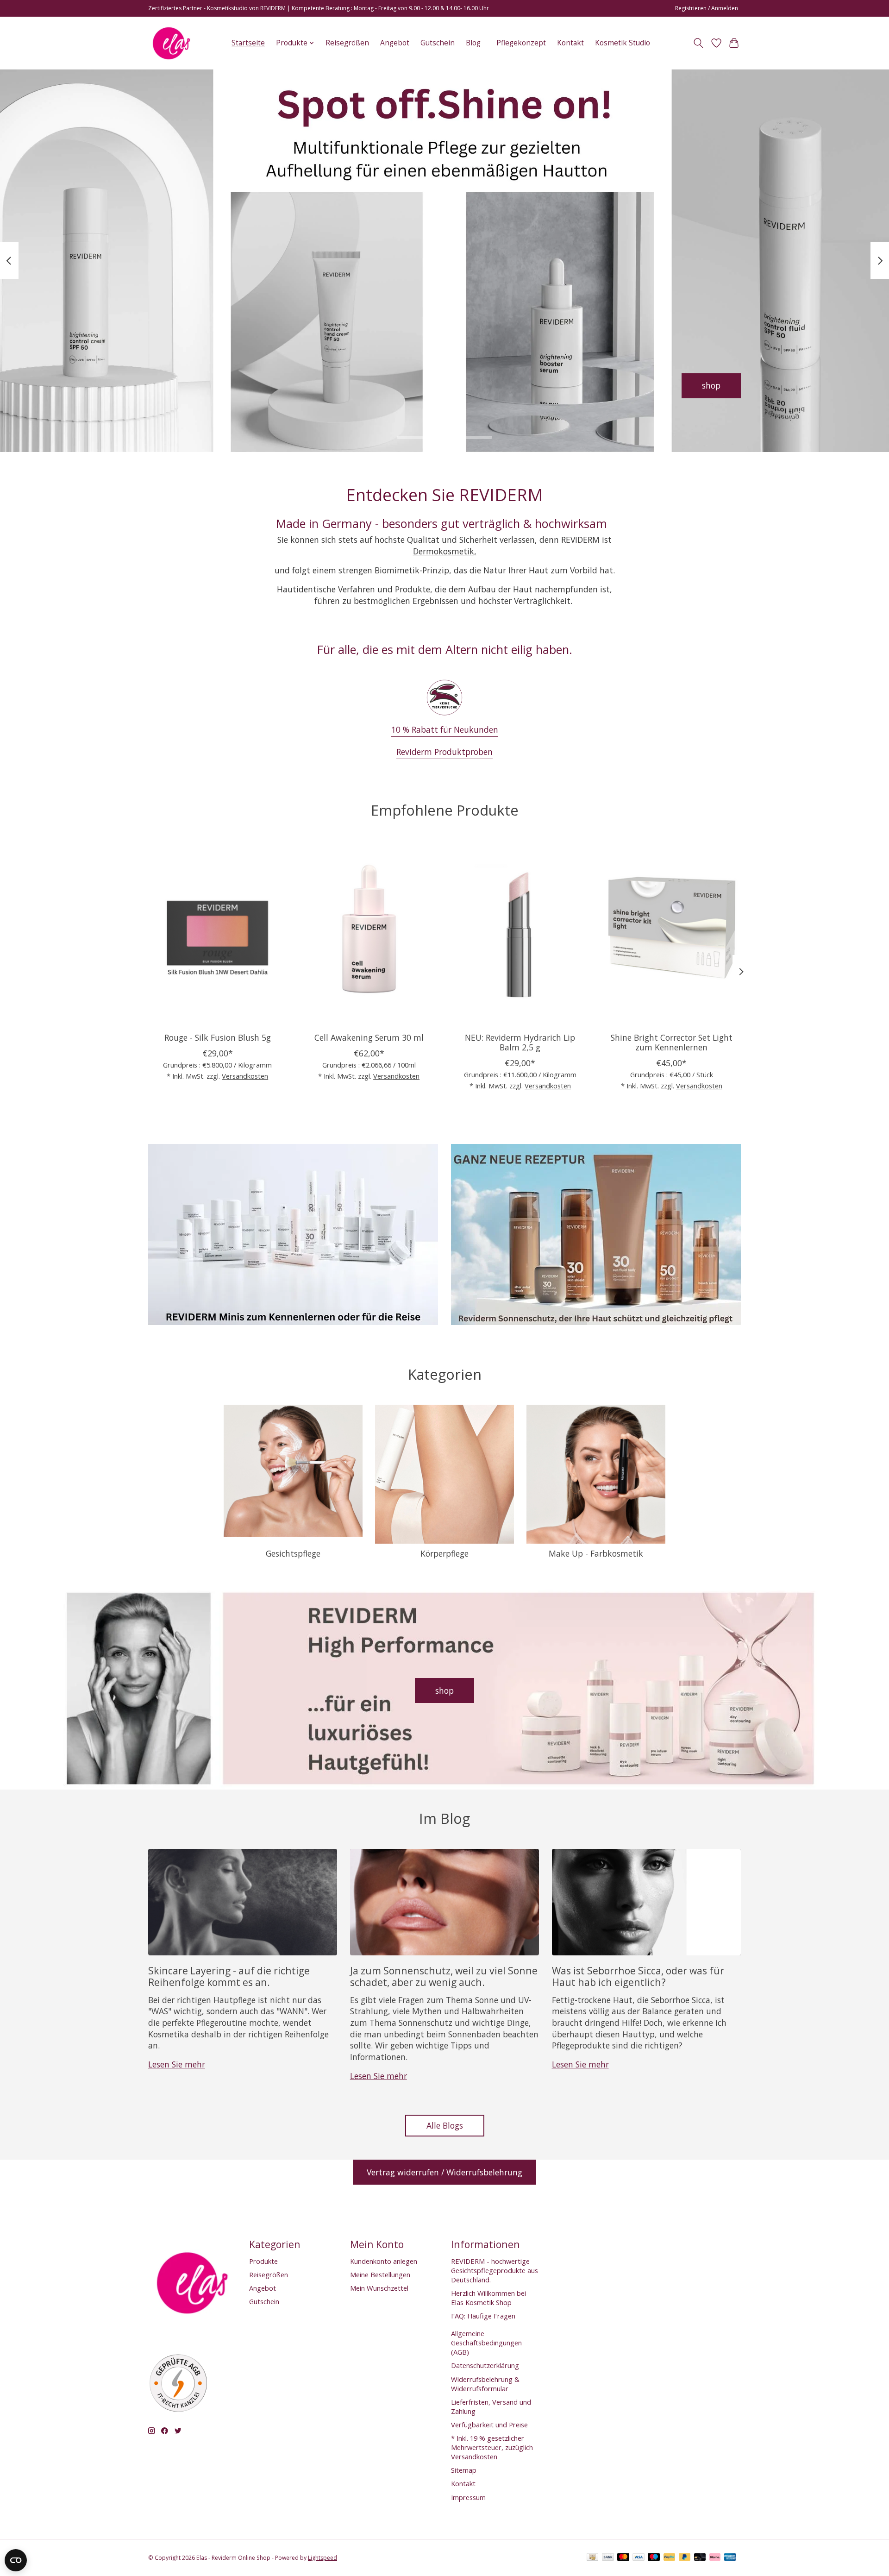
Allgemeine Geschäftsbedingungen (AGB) (486, 2343)
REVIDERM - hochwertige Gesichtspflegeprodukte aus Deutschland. (495, 2270)
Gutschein (438, 43)
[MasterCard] (623, 2558)
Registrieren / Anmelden (707, 8)
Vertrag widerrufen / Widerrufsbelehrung (444, 2172)
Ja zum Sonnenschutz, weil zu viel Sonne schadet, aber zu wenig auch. (444, 1976)
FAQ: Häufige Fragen (483, 2316)
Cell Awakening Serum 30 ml (369, 1037)
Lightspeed (322, 2558)
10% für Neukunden (682, 386)
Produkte (263, 2261)
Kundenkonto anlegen (384, 2261)
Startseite (248, 43)
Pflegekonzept (521, 43)
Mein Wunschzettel (379, 2288)
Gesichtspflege (293, 1553)
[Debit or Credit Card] (700, 2558)
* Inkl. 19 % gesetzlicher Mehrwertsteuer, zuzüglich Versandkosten (492, 2447)
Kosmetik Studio (623, 43)
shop (444, 1690)
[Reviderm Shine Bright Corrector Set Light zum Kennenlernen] (672, 933)
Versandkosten (245, 1075)
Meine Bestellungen (380, 2274)
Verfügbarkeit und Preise (489, 2425)
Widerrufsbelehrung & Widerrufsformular (485, 2384)
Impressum (468, 2497)
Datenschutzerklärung (485, 2365)
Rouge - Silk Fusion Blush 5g (218, 1037)
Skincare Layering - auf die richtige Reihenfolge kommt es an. (229, 1976)
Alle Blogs (445, 2125)
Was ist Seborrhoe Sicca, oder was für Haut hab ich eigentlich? (638, 1976)
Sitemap (464, 2470)
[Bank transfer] (608, 2558)
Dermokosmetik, (445, 551)
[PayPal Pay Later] (685, 2558)
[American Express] (730, 2558)
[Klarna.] (715, 2558)
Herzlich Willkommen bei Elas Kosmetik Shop (488, 2298)
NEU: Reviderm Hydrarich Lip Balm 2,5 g (520, 1042)
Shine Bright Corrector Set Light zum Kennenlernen (672, 1042)
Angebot (395, 43)
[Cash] (592, 2558)
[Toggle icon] (698, 43)
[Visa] (639, 2558)
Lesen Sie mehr (177, 2064)
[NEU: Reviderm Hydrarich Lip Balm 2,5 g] (520, 933)
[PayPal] (670, 2558)
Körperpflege (444, 1553)
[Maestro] (654, 2558)
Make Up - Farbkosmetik (596, 1553)
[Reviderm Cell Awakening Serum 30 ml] (369, 933)
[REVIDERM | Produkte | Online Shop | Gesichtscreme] (171, 43)
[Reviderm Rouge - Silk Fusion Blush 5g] (217, 933)
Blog (473, 43)
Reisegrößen (347, 43)
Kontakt (570, 43)
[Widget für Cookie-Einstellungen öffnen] (16, 2560)
